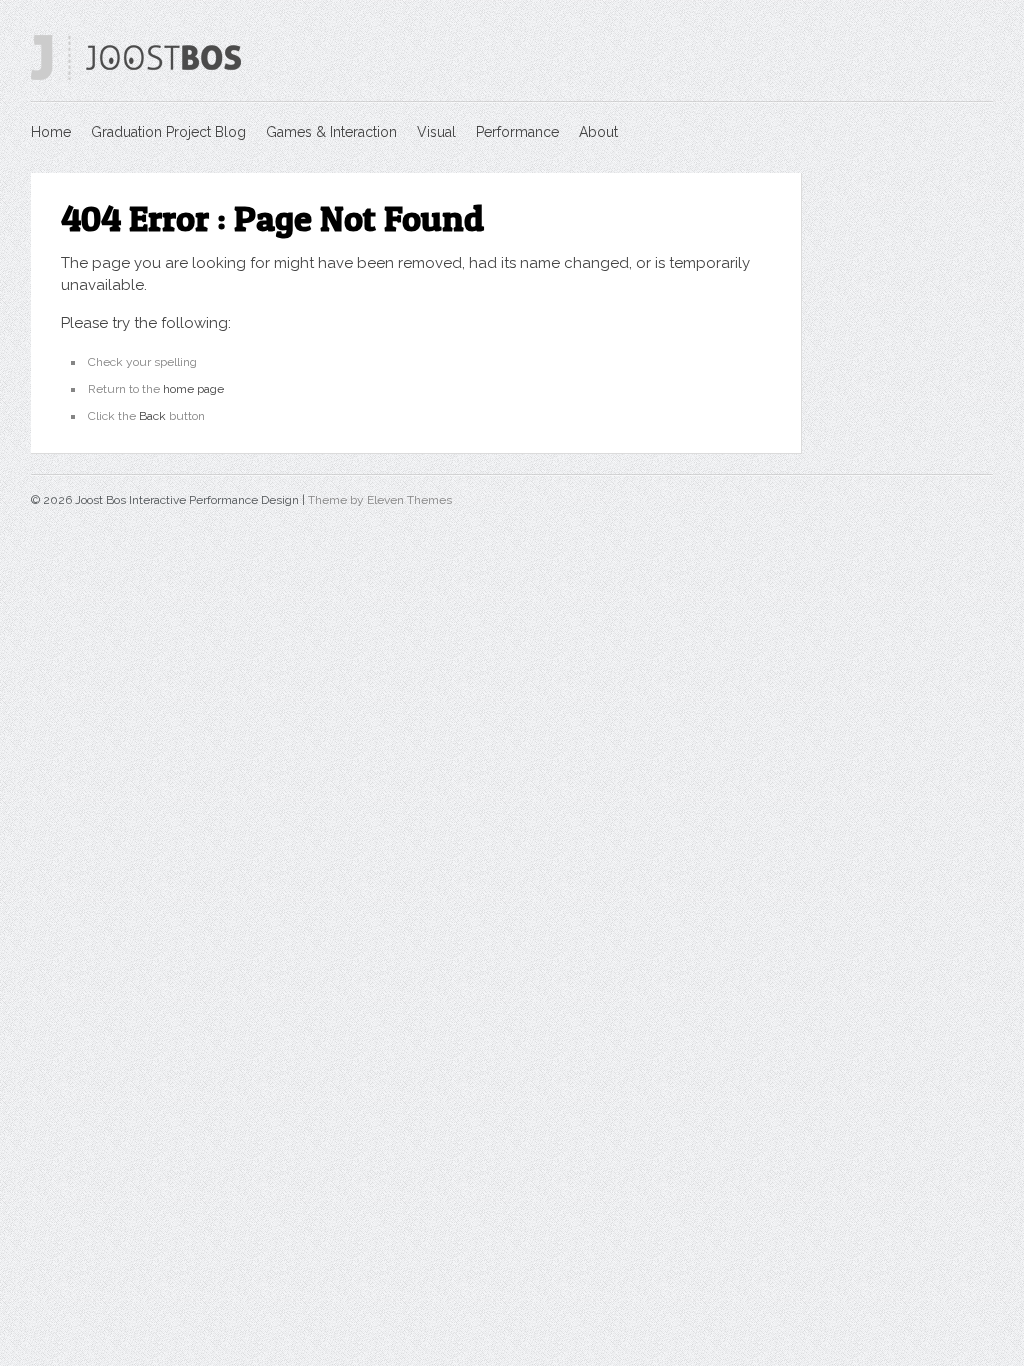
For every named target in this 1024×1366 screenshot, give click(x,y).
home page (193, 389)
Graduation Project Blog (168, 132)
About (598, 132)
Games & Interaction (331, 132)
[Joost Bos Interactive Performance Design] (136, 76)
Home (51, 132)
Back (152, 416)
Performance (517, 132)
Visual (436, 132)
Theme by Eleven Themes (380, 500)
